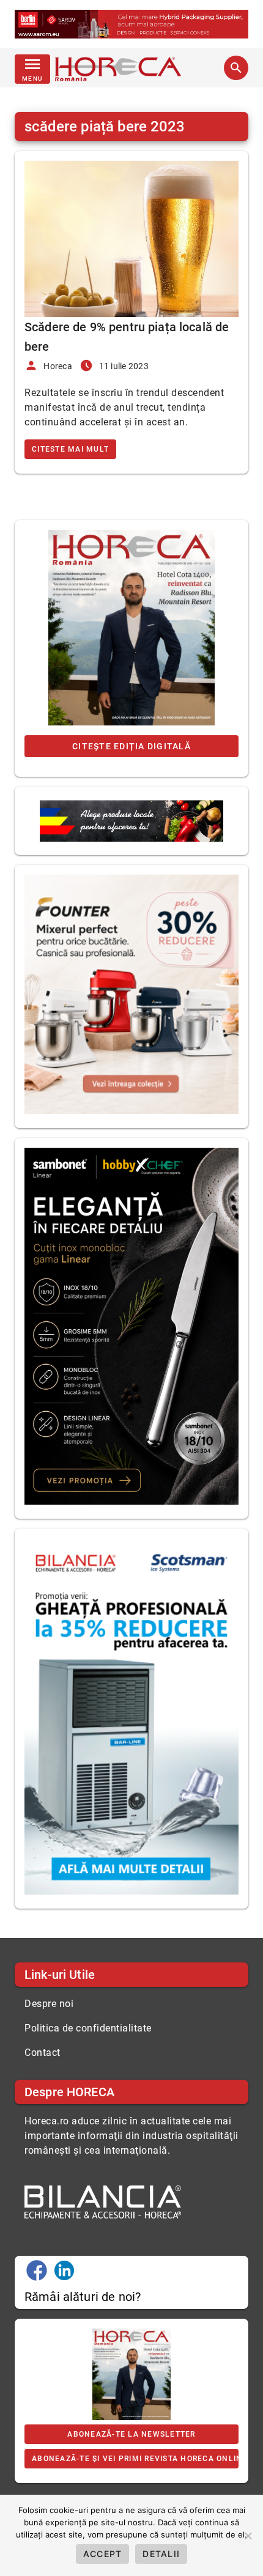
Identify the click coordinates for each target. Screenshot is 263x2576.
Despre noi (49, 2004)
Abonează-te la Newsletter (131, 2434)
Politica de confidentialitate (88, 2028)
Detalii (161, 2554)
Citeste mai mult (70, 449)
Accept (103, 2554)
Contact (43, 2053)
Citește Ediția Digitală (131, 746)
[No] (248, 2536)
